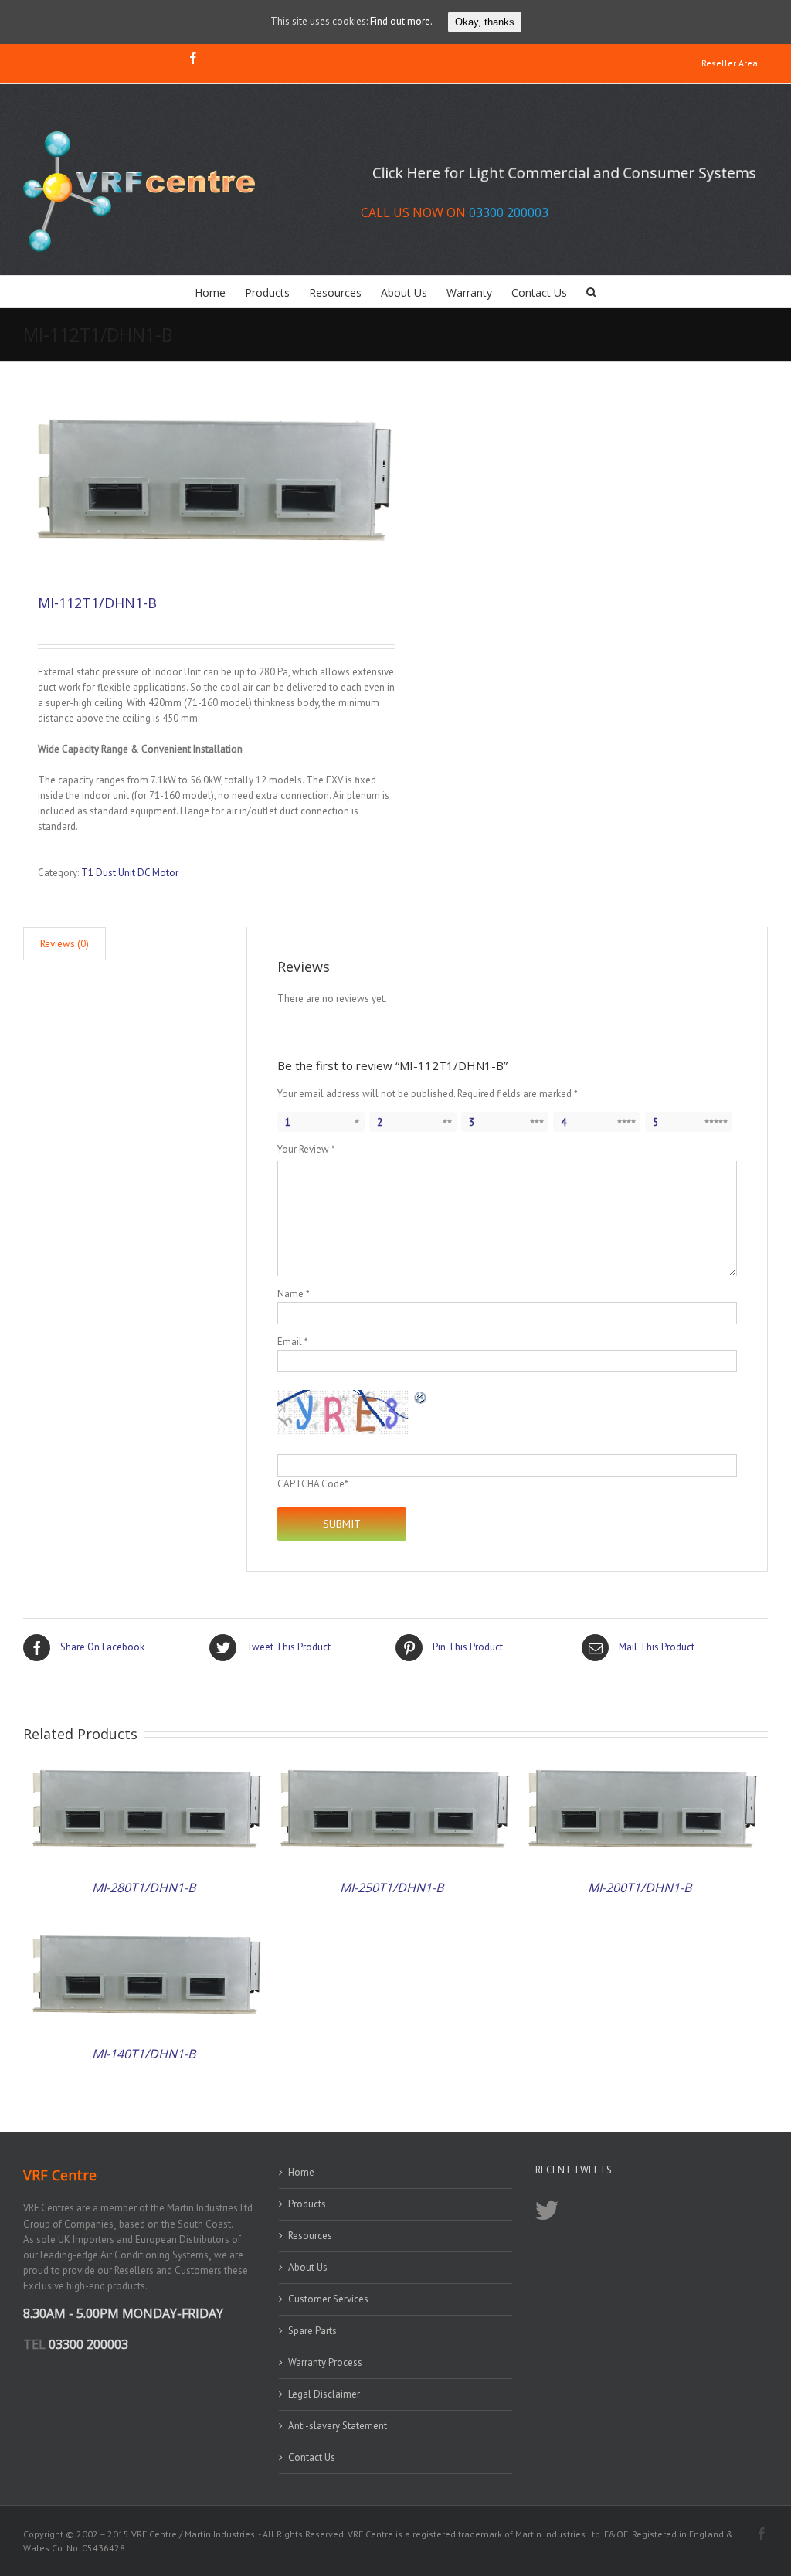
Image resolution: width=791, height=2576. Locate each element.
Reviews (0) (65, 944)
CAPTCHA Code (311, 1484)
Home (301, 2172)
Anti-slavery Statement (338, 2426)
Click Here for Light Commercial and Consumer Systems (565, 173)
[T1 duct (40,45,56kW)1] (209, 484)
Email (292, 1342)
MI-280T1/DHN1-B (144, 1888)
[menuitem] (730, 64)
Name (293, 1294)
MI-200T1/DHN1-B (640, 1888)
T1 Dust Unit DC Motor (130, 873)
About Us (308, 2267)
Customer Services (328, 2299)
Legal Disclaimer (324, 2394)
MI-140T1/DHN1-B (144, 2054)
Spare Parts (312, 2331)
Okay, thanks (485, 22)
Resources (310, 2236)
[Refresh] (421, 1397)
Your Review (306, 1149)
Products (307, 2204)
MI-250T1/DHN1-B (392, 1888)
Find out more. (401, 21)
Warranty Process (325, 2362)
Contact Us (312, 2457)
